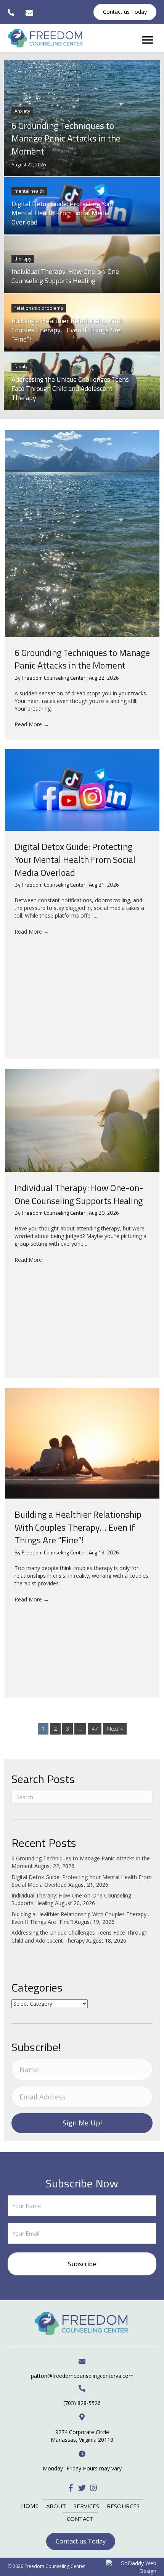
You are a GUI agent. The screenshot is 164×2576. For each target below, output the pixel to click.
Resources (123, 2506)
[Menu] (148, 40)
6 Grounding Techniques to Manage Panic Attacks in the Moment (82, 659)
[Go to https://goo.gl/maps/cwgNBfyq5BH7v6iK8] (82, 2428)
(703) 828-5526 (82, 2403)
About (56, 2506)
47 (95, 1729)
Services (86, 2506)
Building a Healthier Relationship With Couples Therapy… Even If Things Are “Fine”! (78, 1527)
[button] (71, 2488)
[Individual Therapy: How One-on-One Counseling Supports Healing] (82, 1120)
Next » (115, 1729)
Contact (80, 2519)
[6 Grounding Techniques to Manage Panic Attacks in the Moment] (82, 534)
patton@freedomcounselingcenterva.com (82, 2376)
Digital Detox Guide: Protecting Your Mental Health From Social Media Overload (75, 859)
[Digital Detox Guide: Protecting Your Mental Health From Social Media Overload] (82, 790)
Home (30, 2506)
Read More (32, 724)
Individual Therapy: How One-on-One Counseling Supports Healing (79, 1194)
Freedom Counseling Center (54, 678)
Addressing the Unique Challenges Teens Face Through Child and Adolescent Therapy (80, 1936)
